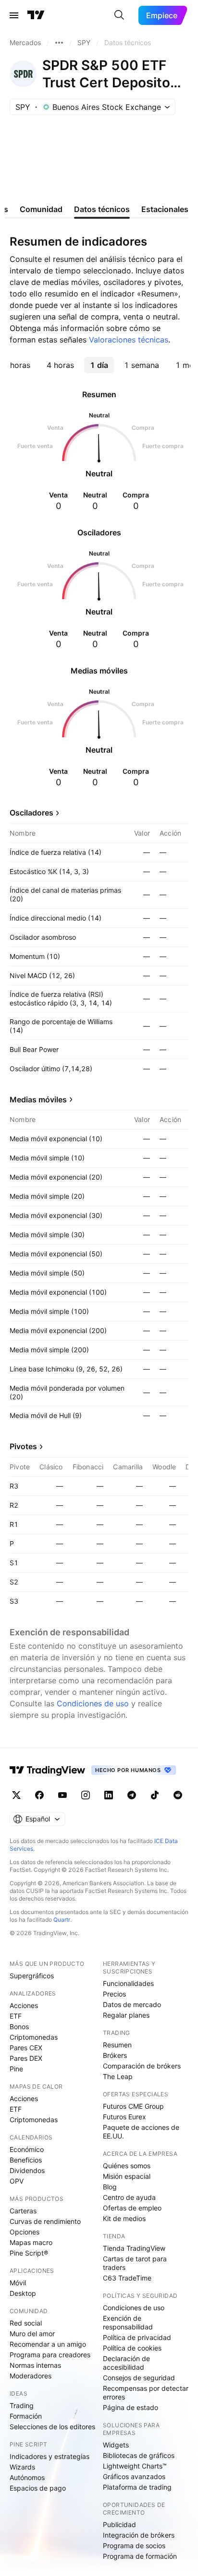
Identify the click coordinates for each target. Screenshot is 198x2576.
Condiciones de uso (93, 1703)
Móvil (18, 2283)
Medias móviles (38, 1099)
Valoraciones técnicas (129, 340)
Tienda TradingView (134, 2248)
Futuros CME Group (133, 2106)
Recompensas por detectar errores (146, 2393)
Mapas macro (31, 2242)
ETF (16, 2016)
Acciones (24, 2005)
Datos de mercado (132, 2004)
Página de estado (130, 2407)
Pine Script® (29, 2253)
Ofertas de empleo (132, 2208)
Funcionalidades (128, 1983)
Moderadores (31, 2376)
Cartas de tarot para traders (135, 2263)
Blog (110, 2187)
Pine (16, 2069)
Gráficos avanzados (134, 2476)
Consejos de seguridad (139, 2378)
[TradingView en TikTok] (155, 1795)
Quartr (62, 1920)
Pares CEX (26, 2048)
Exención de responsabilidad (128, 2322)
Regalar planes (126, 2015)
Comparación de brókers (142, 2066)
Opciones (25, 2232)
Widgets (116, 2445)
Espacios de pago (38, 2488)
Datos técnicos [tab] (102, 209)
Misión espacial (127, 2176)
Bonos (19, 2027)
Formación (26, 2416)
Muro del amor (32, 2334)
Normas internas (35, 2365)
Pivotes (23, 1446)
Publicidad (119, 2524)
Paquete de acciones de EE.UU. (141, 2132)
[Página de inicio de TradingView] (36, 15)
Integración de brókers (139, 2535)
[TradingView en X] (16, 1795)
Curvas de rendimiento (45, 2221)
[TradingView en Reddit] (178, 1795)
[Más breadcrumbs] (59, 43)
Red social (26, 2323)
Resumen (117, 2045)
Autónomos (27, 2477)
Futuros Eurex (124, 2117)
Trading (22, 2405)
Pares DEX (26, 2058)
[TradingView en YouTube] (62, 1795)
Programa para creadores (50, 2355)
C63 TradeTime (127, 2278)
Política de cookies (132, 2348)
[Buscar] (119, 15)
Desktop (23, 2293)
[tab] (60, 365)
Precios (114, 1994)
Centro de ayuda (129, 2197)
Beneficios (26, 2160)
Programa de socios (134, 2546)
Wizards (22, 2467)
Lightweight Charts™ (135, 2466)
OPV (17, 2181)
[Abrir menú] (14, 15)
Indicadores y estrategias (49, 2456)
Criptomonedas (34, 2037)
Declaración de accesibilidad (126, 2363)
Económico (27, 2149)
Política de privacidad (137, 2337)
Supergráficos (32, 1976)
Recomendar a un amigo (48, 2344)
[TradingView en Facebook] (39, 1795)
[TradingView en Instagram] (86, 1795)
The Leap (118, 2076)
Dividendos (27, 2170)
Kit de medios (124, 2218)
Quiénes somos (127, 2166)
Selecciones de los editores (52, 2427)
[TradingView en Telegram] (132, 1795)
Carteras (23, 2211)
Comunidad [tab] (41, 209)
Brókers (115, 2055)
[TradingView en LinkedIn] (109, 1795)
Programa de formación (140, 2556)
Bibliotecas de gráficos (139, 2455)
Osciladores (31, 813)
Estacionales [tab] (165, 209)
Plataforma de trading (137, 2487)
